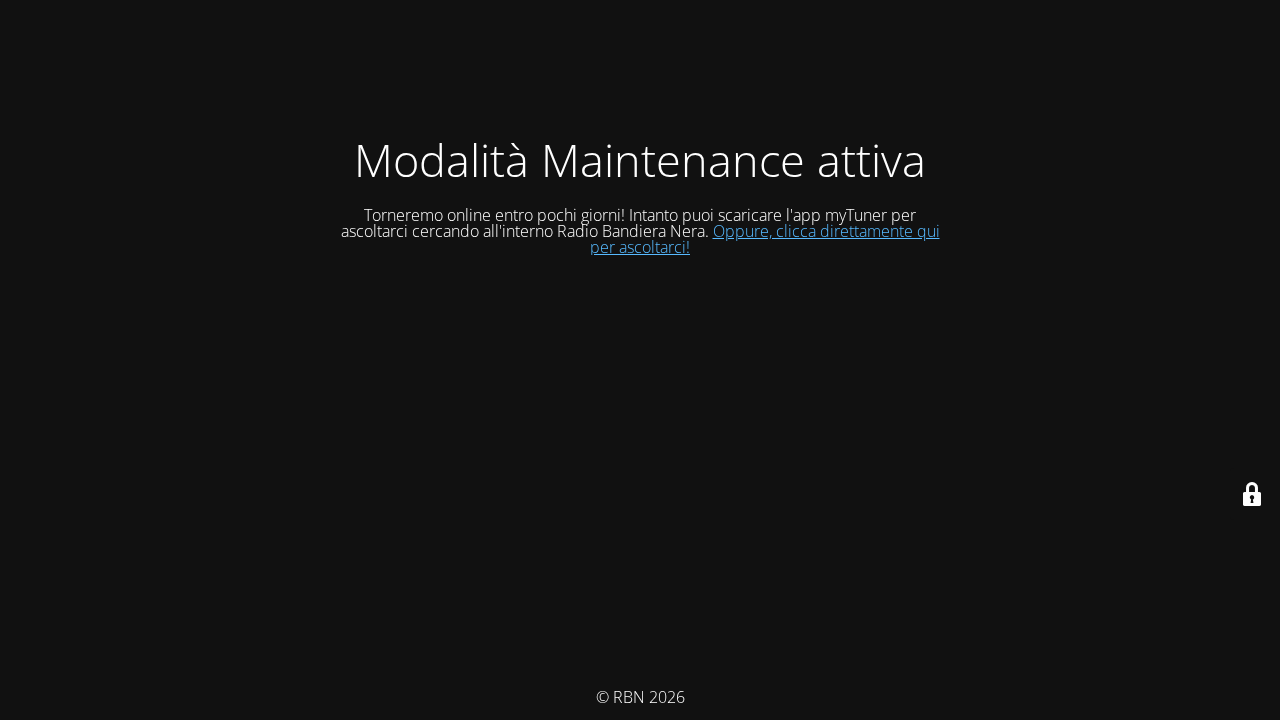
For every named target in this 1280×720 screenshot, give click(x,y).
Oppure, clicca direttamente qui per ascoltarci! (765, 239)
